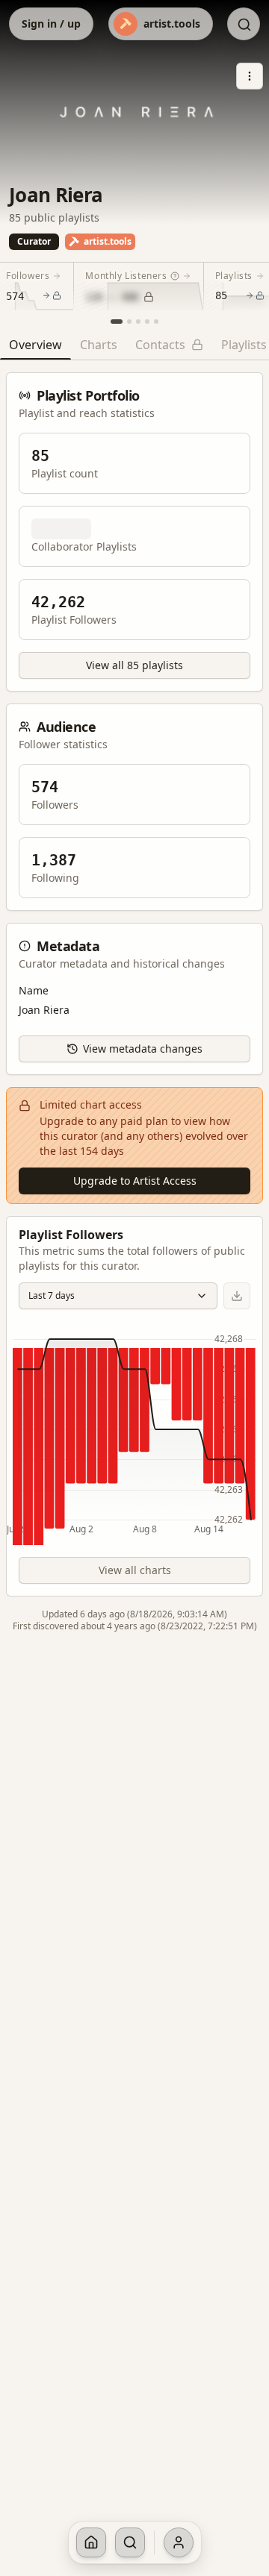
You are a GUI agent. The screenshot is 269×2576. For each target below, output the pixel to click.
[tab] (35, 348)
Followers (28, 276)
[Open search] (244, 25)
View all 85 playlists (134, 665)
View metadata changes (143, 1049)
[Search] (130, 2542)
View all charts (135, 1570)
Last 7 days (52, 1295)
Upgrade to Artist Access (135, 1181)
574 (15, 296)
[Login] (179, 2542)
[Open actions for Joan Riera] (250, 76)
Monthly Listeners (126, 276)
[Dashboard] (91, 2542)
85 (221, 295)
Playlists (234, 276)
